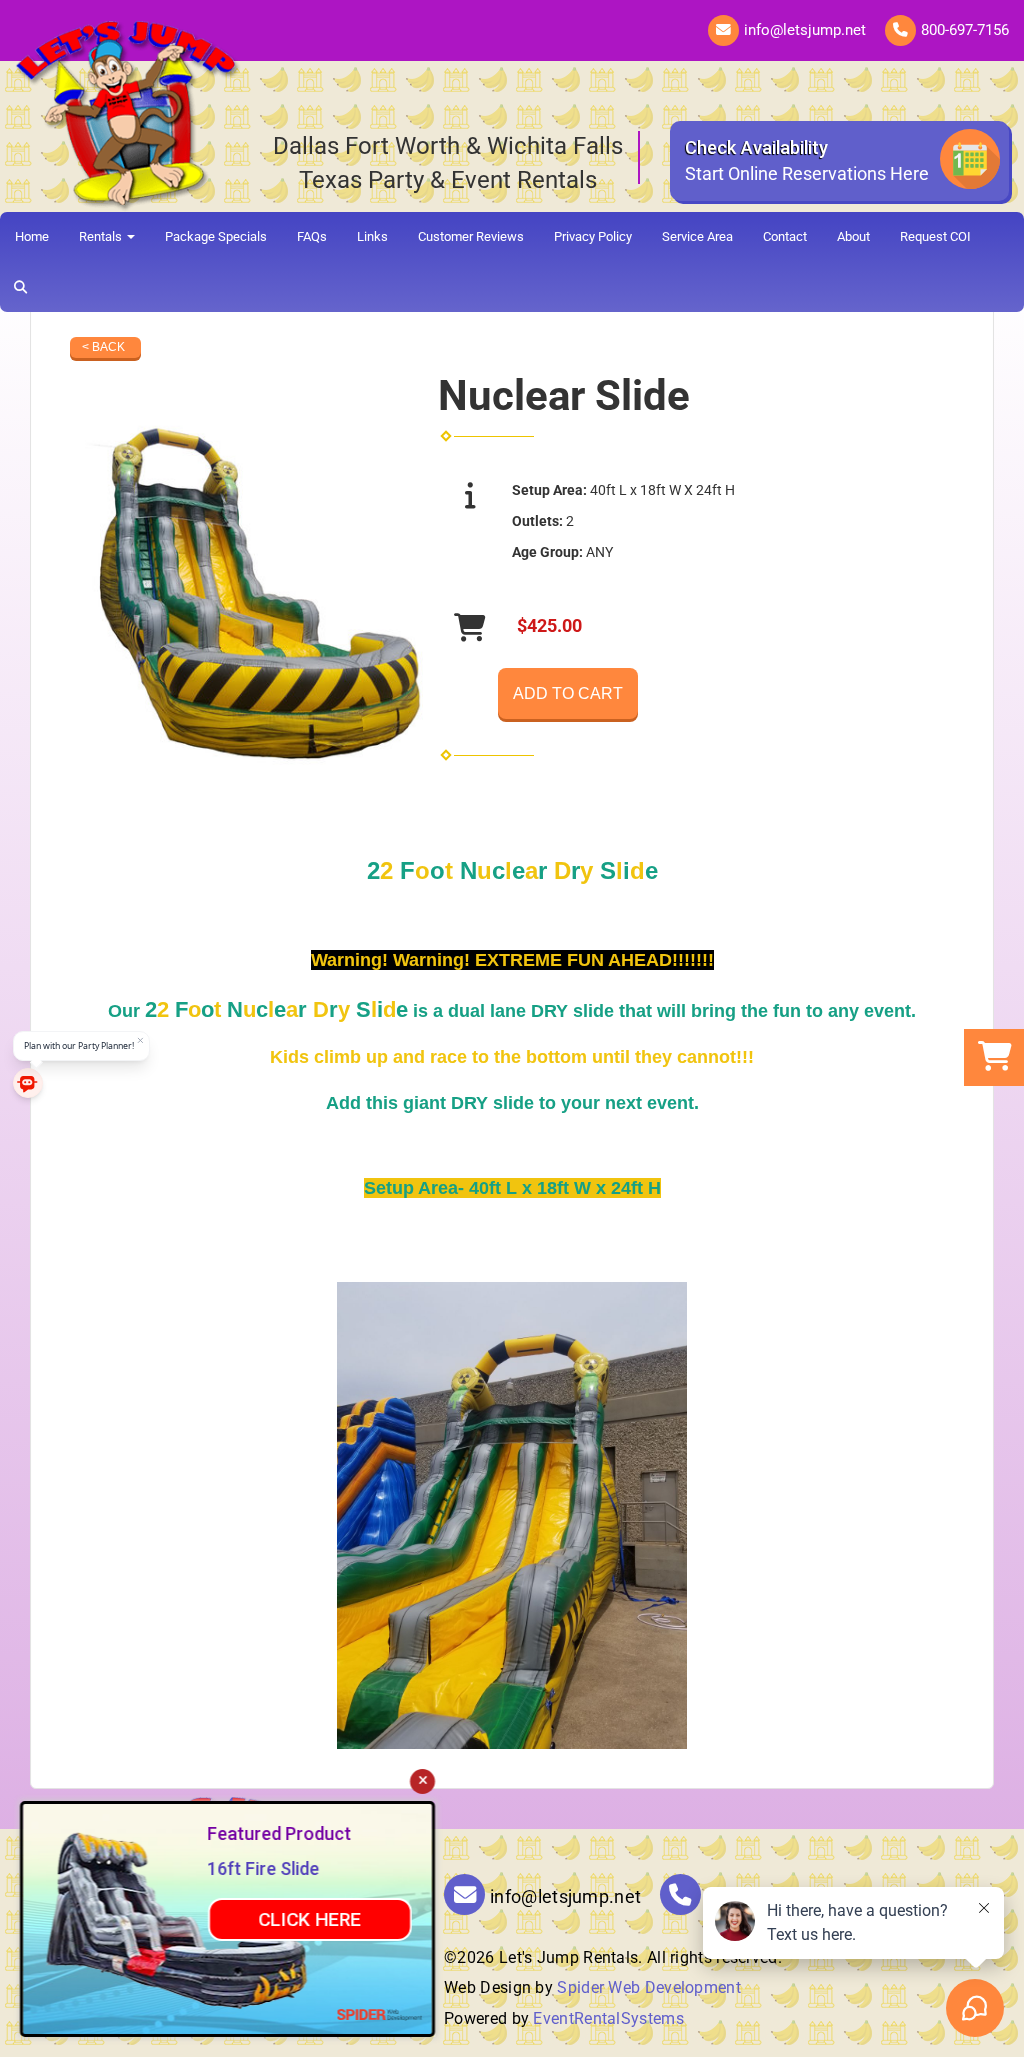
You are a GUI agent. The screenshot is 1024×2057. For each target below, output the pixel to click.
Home (32, 236)
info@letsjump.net (805, 30)
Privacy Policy (593, 236)
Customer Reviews (471, 236)
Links (372, 236)
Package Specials (216, 236)
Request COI (935, 236)
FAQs (312, 236)
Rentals (102, 236)
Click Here (309, 1919)
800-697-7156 (965, 30)
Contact (785, 236)
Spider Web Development (649, 1987)
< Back (103, 347)
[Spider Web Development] (379, 2014)
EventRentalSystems (608, 2018)
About (853, 236)
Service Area (697, 236)
